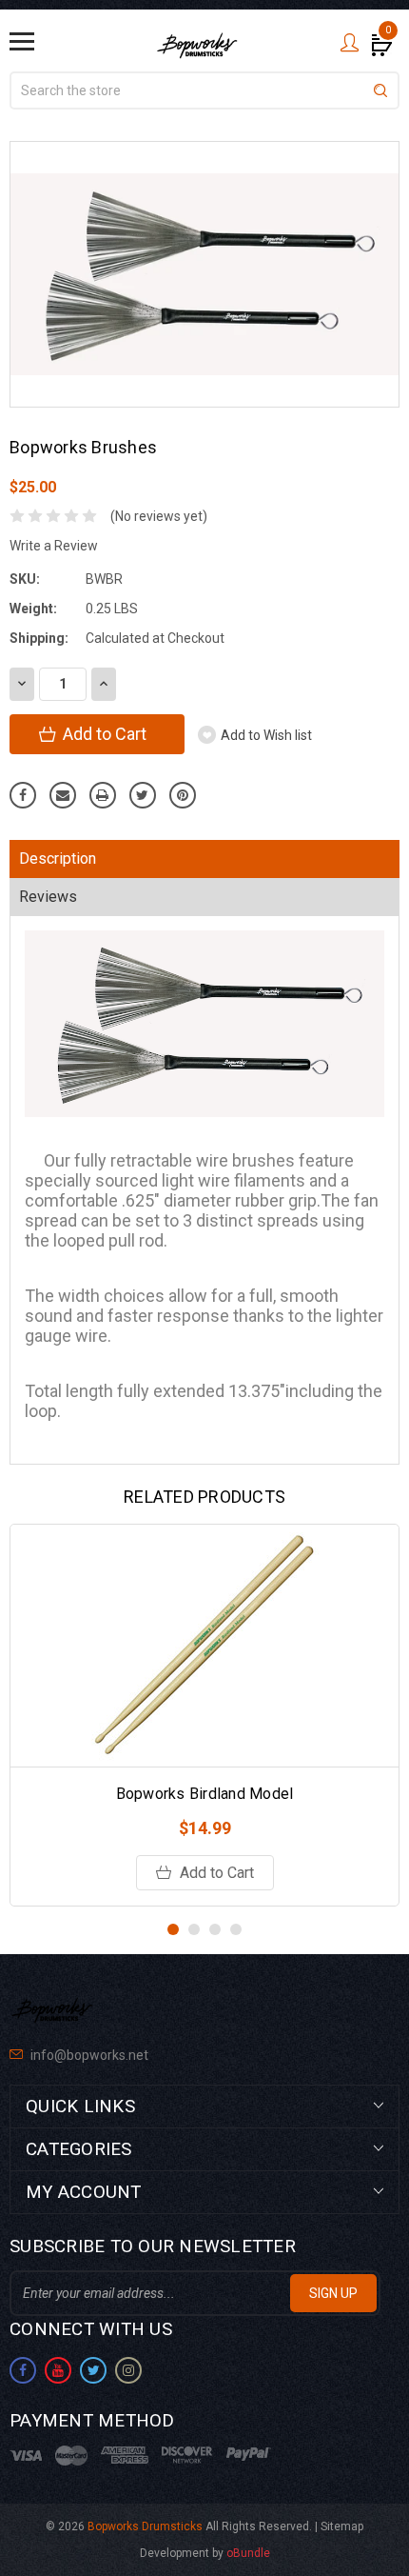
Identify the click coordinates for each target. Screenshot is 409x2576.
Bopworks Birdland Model (205, 1794)
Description (58, 859)
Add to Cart (215, 1873)
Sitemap (342, 2526)
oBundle (248, 2553)
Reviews (48, 897)
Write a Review (54, 546)
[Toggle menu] (22, 40)
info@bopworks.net (88, 2055)
